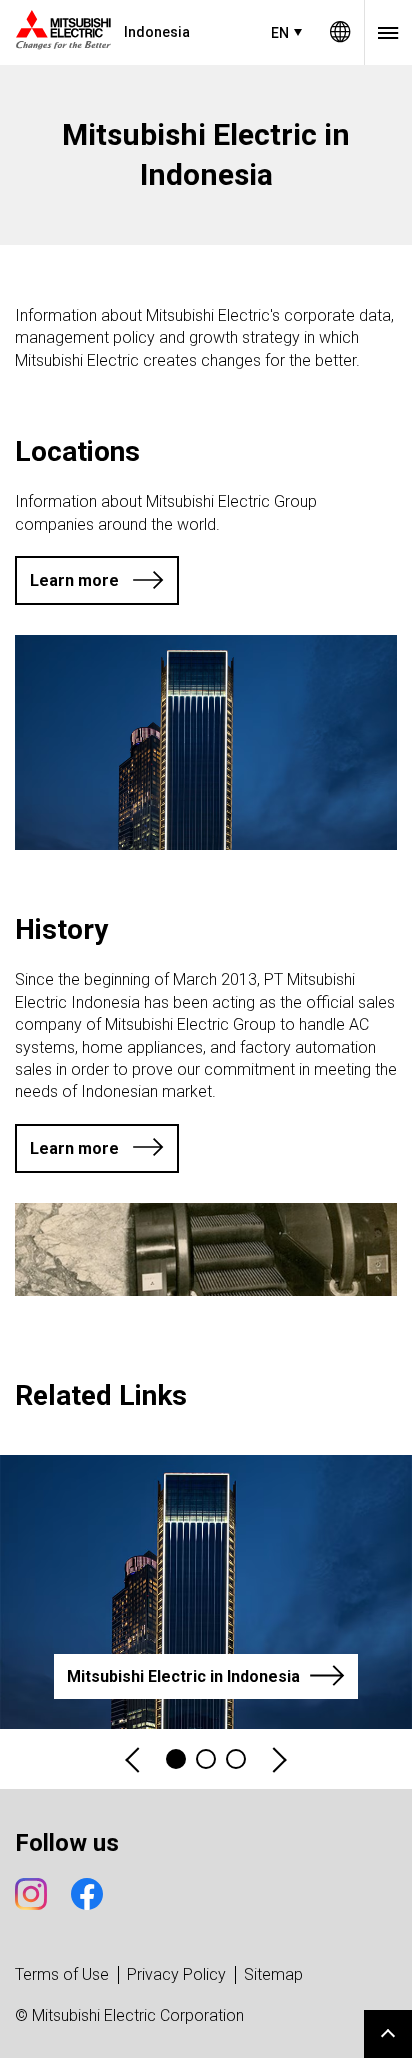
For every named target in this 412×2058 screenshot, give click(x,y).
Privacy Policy (176, 1974)
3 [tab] (236, 1759)
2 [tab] (206, 1759)
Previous (134, 1759)
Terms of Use (62, 1974)
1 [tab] (176, 1759)
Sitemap (273, 1974)
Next (278, 1759)
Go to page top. (388, 2034)
